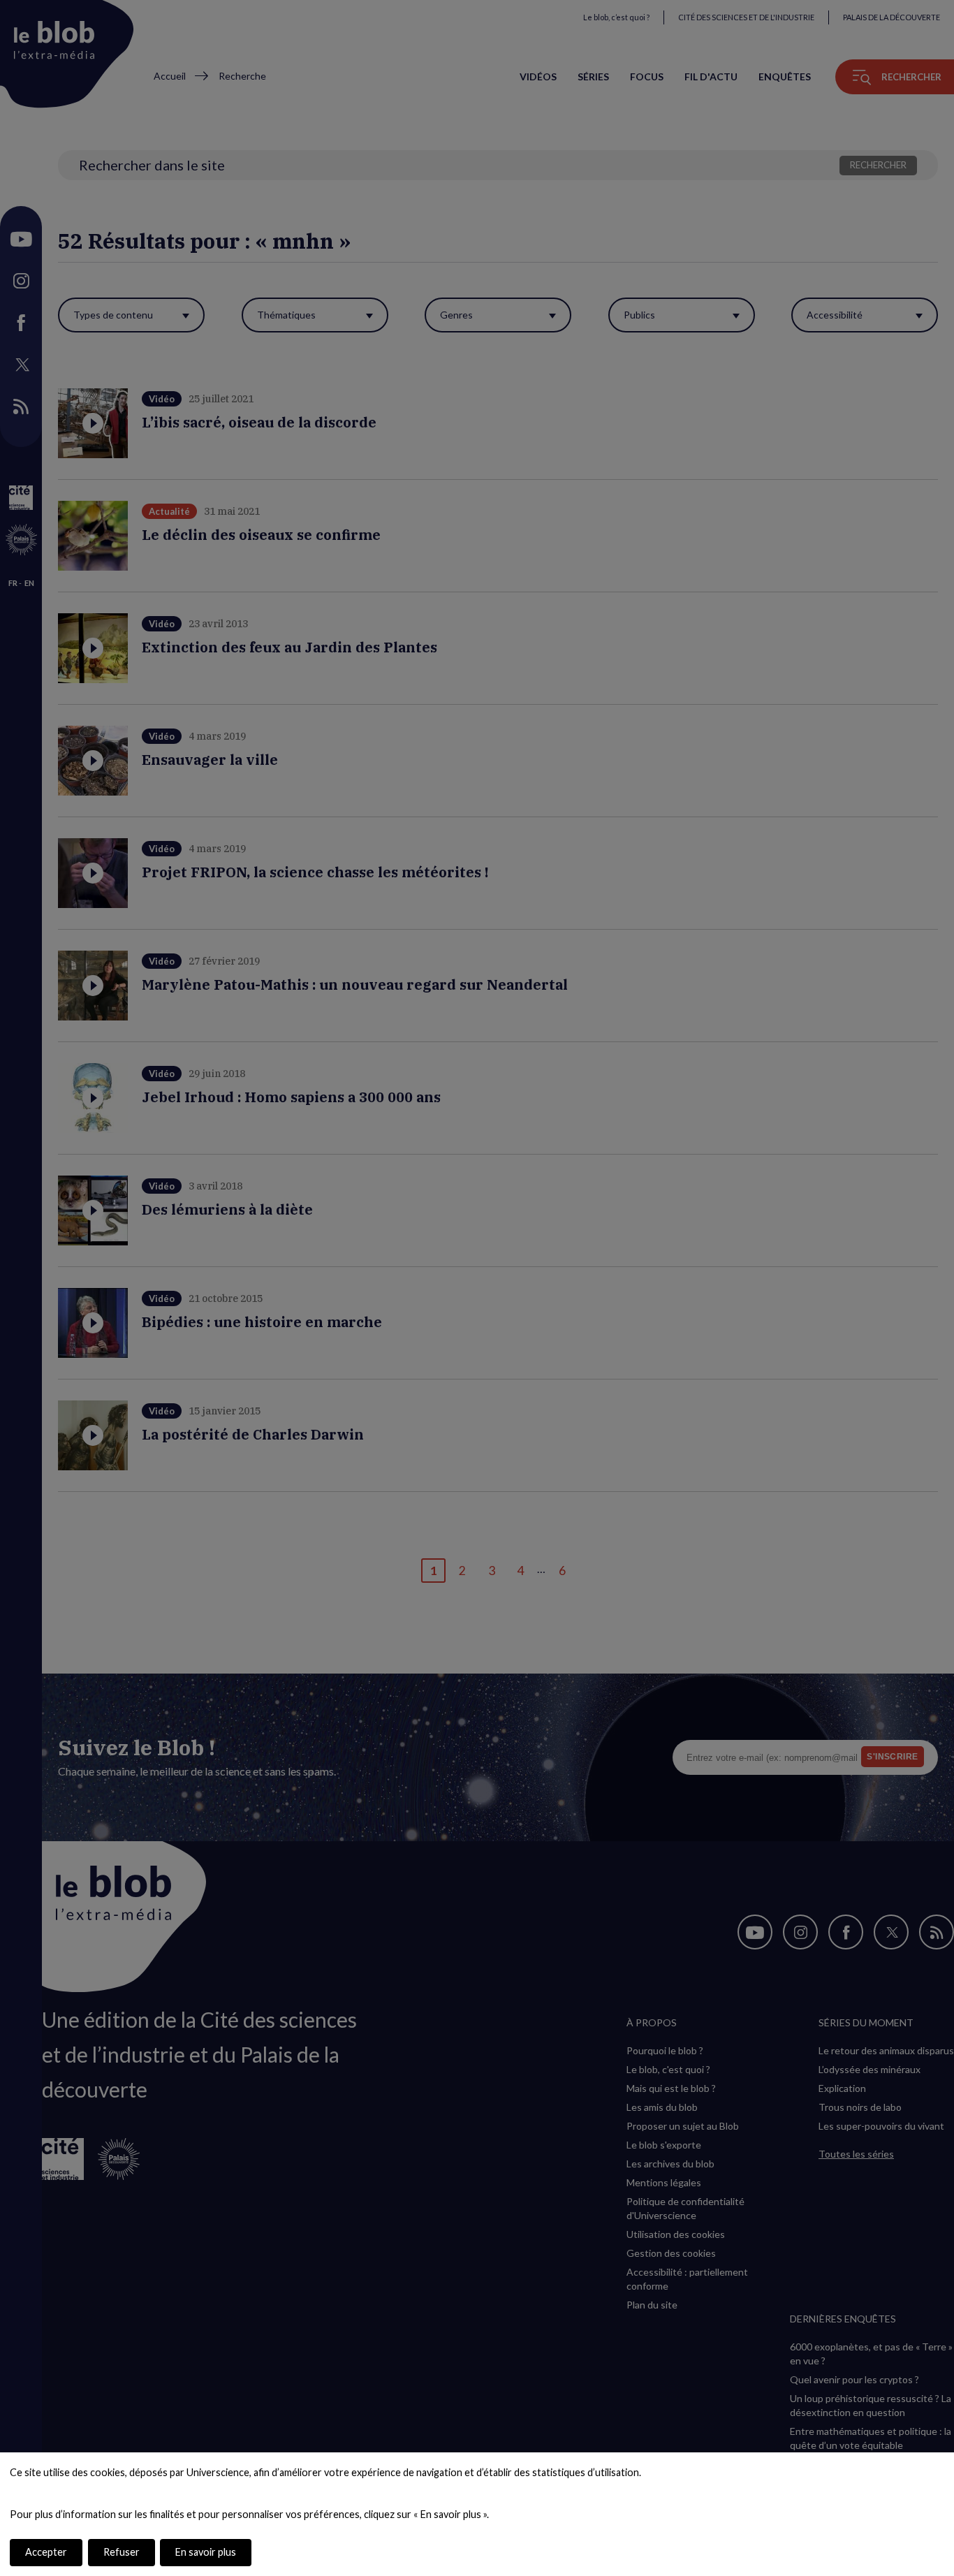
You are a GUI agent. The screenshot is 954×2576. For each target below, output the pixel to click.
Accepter (46, 2552)
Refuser (122, 2552)
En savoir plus (206, 2552)
